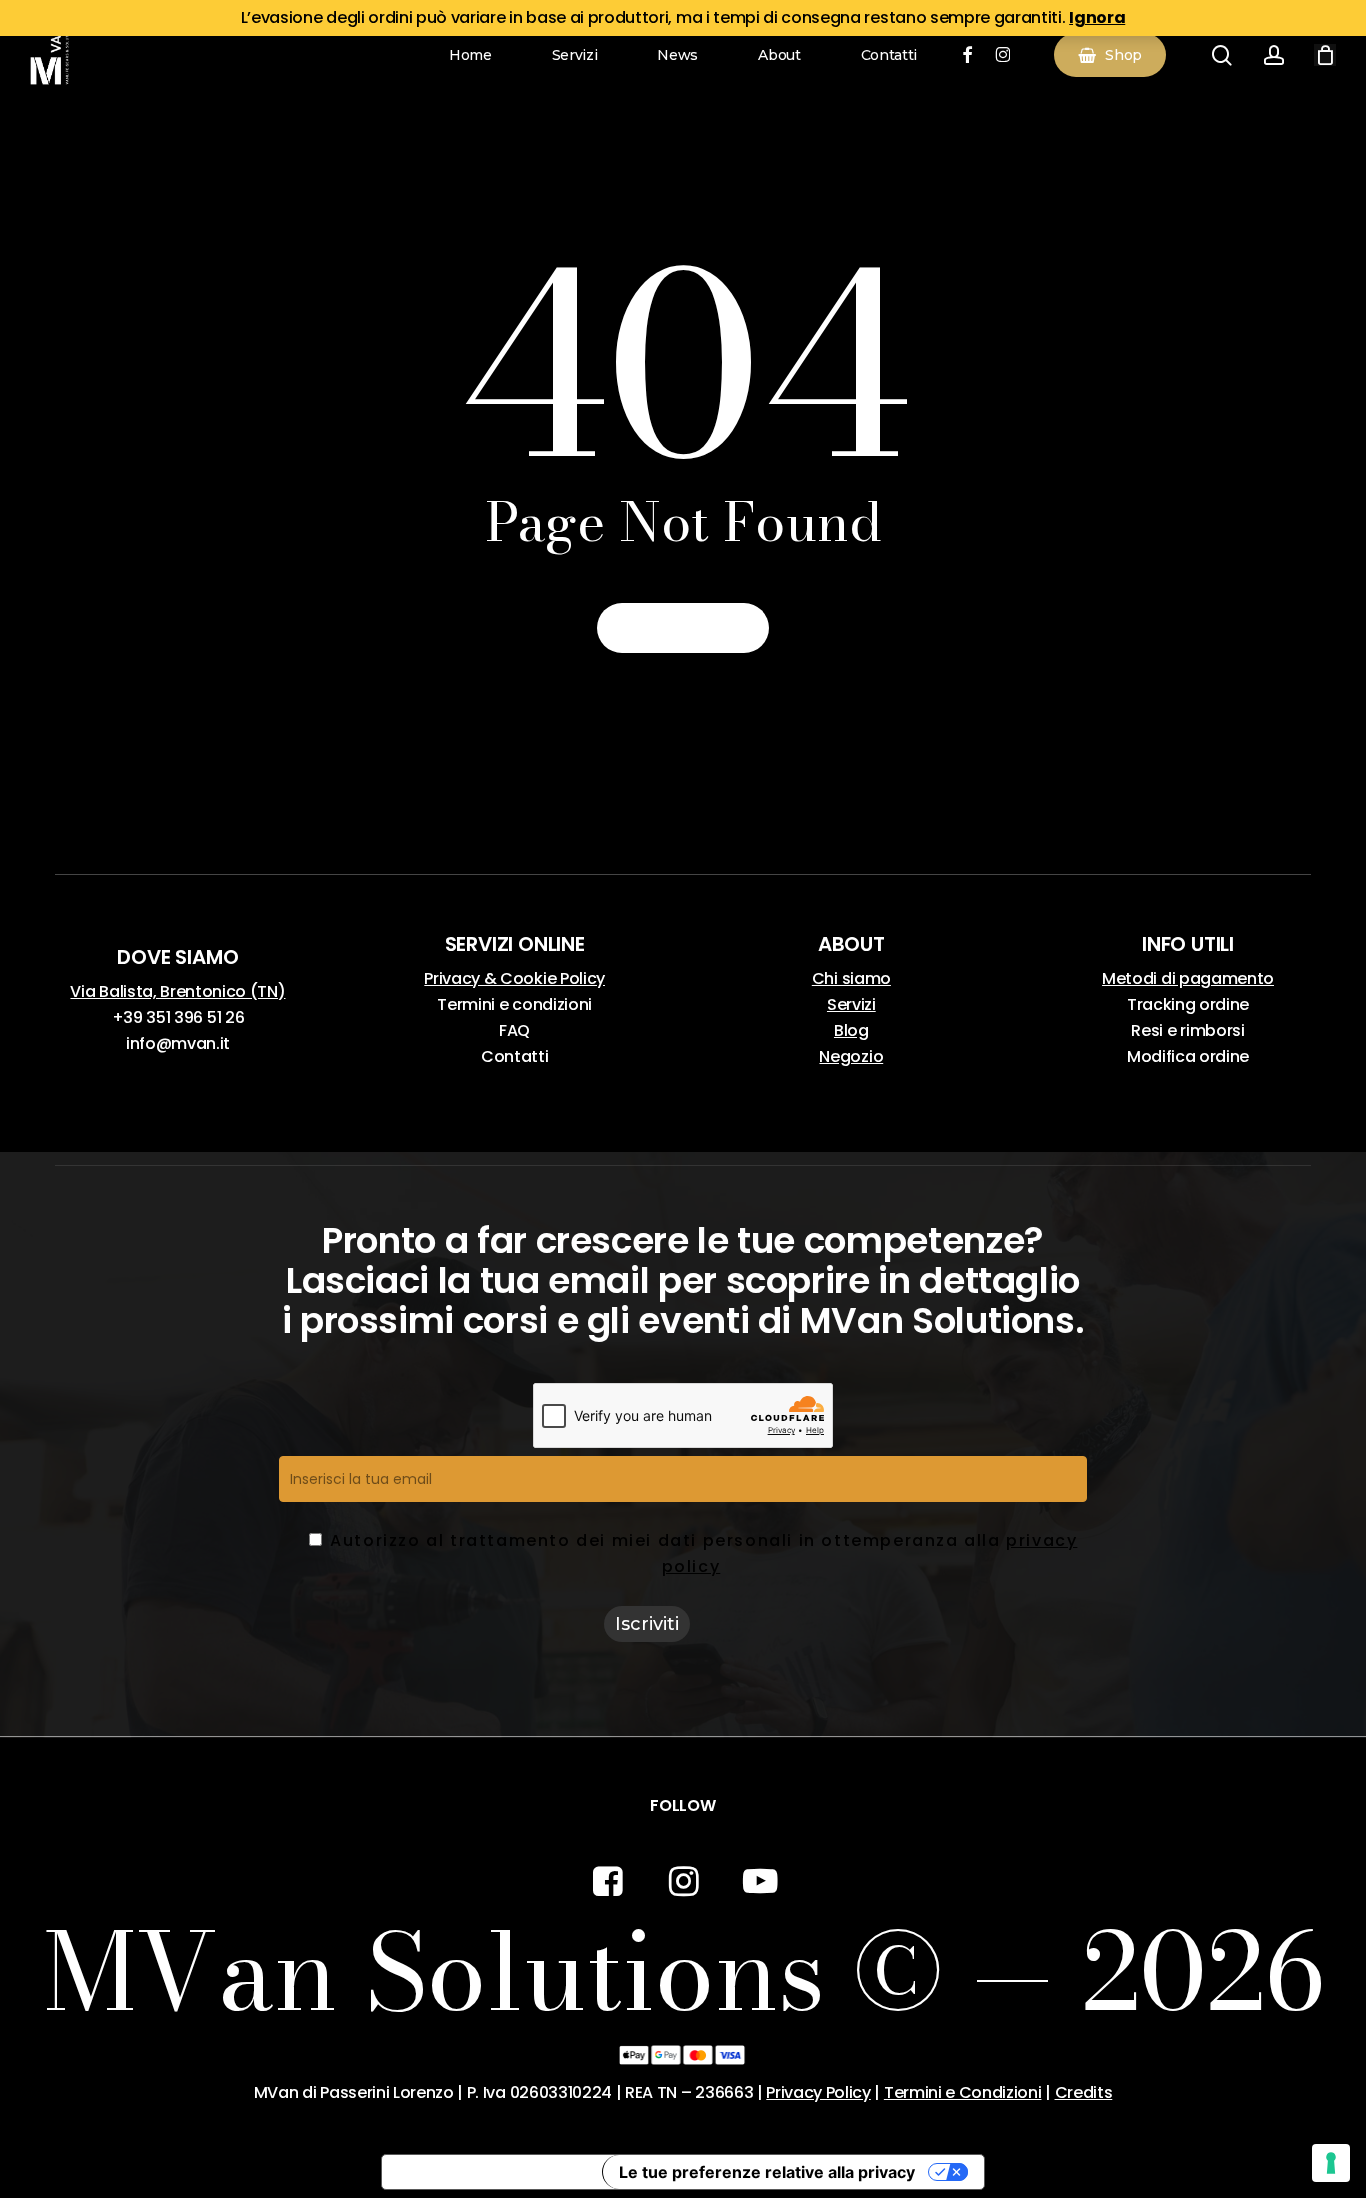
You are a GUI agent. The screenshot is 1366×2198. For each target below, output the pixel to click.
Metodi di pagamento (1188, 978)
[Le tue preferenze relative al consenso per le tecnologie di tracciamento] (1331, 2163)
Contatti (514, 1056)
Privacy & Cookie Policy (514, 978)
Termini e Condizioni (963, 2092)
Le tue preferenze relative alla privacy (767, 2172)
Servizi (851, 1004)
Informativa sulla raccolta (492, 2172)
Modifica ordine (1188, 1056)
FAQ (514, 1030)
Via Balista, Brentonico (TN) (177, 991)
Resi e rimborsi (1187, 1030)
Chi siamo (851, 978)
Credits (1084, 2092)
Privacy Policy (818, 2092)
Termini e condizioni (514, 1004)
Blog (851, 1030)
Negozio (851, 1056)
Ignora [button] (1097, 17)
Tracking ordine (1188, 1004)
